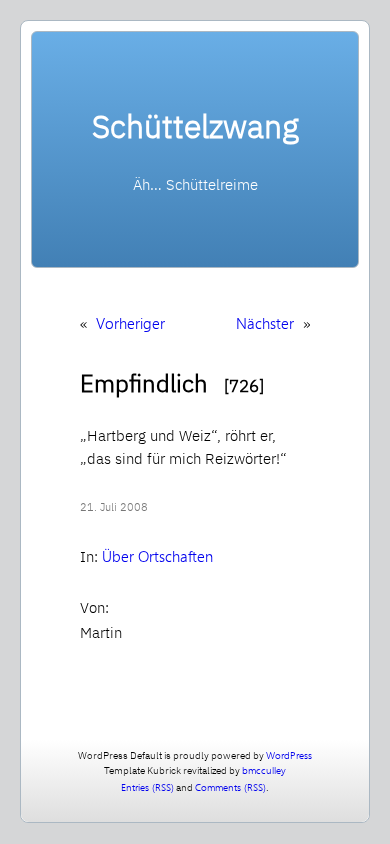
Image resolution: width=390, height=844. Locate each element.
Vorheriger (130, 323)
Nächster (265, 323)
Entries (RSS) (147, 787)
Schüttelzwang (195, 126)
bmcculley (264, 770)
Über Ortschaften (157, 556)
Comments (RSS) (230, 787)
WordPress (289, 755)
